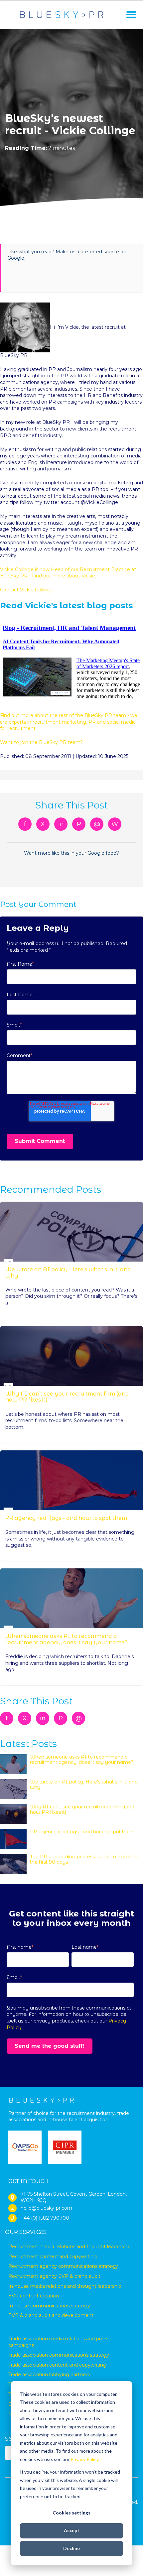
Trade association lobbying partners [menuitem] (49, 2375)
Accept (72, 2530)
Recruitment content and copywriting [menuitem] (53, 2257)
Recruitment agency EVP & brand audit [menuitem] (54, 2276)
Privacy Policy (84, 2459)
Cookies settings (71, 2513)
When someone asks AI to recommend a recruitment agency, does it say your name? (66, 1639)
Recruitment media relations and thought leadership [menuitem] (70, 2247)
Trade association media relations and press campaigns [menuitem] (58, 2342)
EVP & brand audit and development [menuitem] (51, 2315)
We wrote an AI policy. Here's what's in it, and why (68, 1272)
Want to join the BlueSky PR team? (41, 742)
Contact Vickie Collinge (27, 590)
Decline (71, 2548)
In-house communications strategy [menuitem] (49, 2306)
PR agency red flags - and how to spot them (66, 1518)
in (61, 824)
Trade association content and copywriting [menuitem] (57, 2365)
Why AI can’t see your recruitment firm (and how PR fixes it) (67, 1397)
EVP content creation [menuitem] (34, 2296)
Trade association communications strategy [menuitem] (59, 2355)
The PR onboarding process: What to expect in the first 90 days (84, 1859)
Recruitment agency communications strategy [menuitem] (63, 2266)
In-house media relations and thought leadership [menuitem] (65, 2286)
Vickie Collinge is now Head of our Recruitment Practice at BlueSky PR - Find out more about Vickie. (68, 573)
